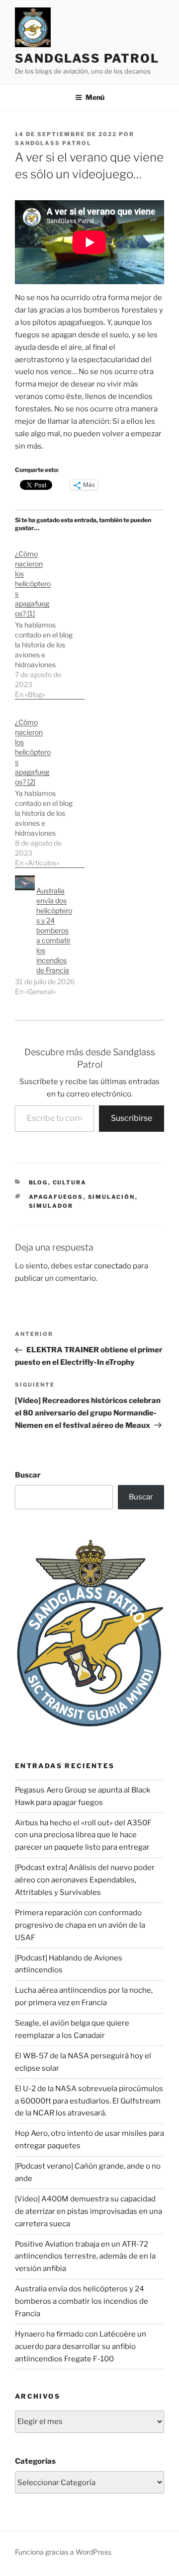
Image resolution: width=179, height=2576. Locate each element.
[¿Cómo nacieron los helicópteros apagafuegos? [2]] (50, 787)
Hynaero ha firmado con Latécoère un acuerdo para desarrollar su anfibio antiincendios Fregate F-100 (81, 2346)
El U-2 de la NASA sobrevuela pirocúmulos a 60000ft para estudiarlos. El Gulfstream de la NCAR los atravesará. (89, 2101)
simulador (51, 1206)
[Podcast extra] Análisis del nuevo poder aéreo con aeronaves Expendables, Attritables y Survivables (85, 1880)
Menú (95, 97)
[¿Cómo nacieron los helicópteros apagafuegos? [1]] (50, 619)
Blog (39, 1182)
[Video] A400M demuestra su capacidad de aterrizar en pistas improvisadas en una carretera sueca (89, 2211)
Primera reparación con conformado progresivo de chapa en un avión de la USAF (80, 1925)
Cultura (70, 1182)
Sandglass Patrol (87, 58)
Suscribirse (132, 1118)
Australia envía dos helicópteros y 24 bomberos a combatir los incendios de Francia (54, 930)
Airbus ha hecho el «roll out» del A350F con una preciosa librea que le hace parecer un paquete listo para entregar (83, 1835)
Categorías (35, 2461)
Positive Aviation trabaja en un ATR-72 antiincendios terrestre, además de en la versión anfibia (85, 2257)
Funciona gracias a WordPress (63, 2552)
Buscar (28, 1475)
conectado (113, 1266)
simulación (112, 1197)
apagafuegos (56, 1197)
